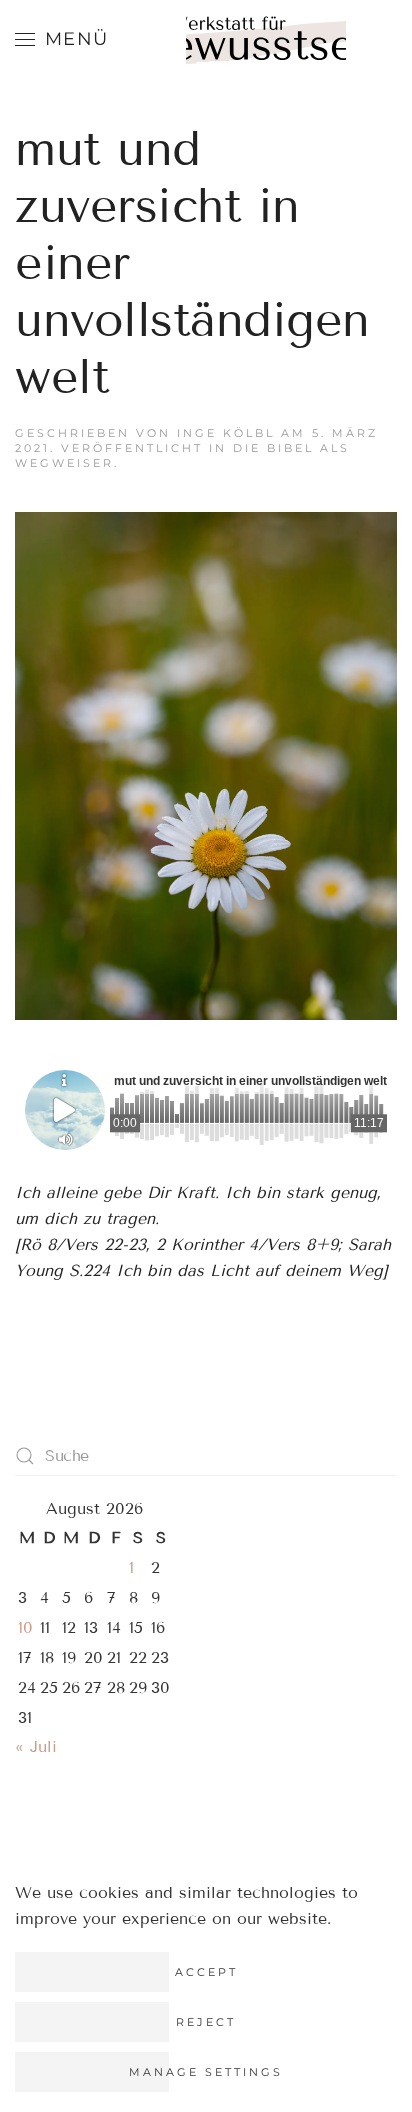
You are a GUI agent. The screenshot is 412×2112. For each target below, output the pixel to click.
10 (25, 1627)
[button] (62, 40)
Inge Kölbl (226, 433)
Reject (206, 2022)
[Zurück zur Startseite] (266, 50)
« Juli (36, 1746)
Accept (206, 1972)
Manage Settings (206, 2072)
